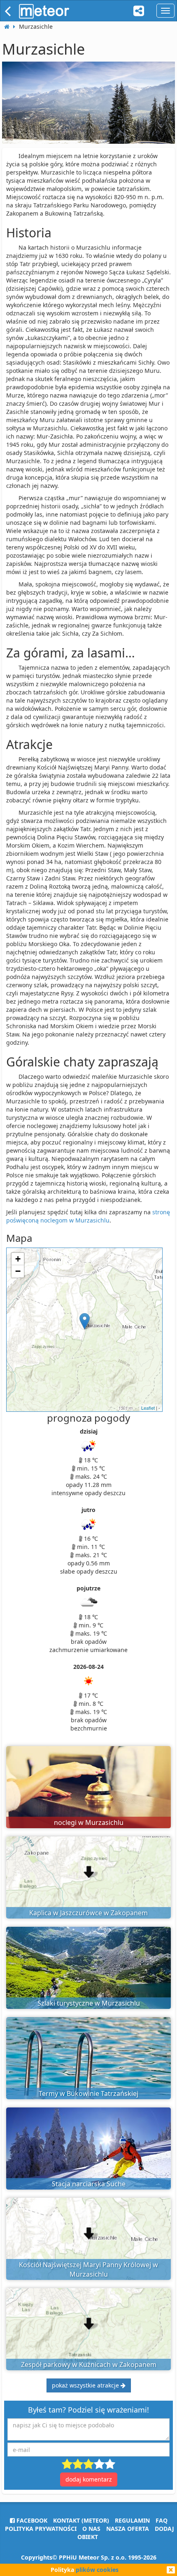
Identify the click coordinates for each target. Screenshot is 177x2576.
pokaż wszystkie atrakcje (86, 2385)
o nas (91, 2529)
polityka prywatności (41, 2529)
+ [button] (18, 1259)
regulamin (132, 2520)
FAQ (162, 2520)
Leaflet (148, 1408)
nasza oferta (128, 2529)
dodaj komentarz (89, 2479)
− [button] (18, 1271)
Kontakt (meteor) (81, 2520)
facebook (31, 2520)
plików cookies (97, 2570)
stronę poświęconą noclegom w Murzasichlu (88, 1216)
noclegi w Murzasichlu (89, 1822)
